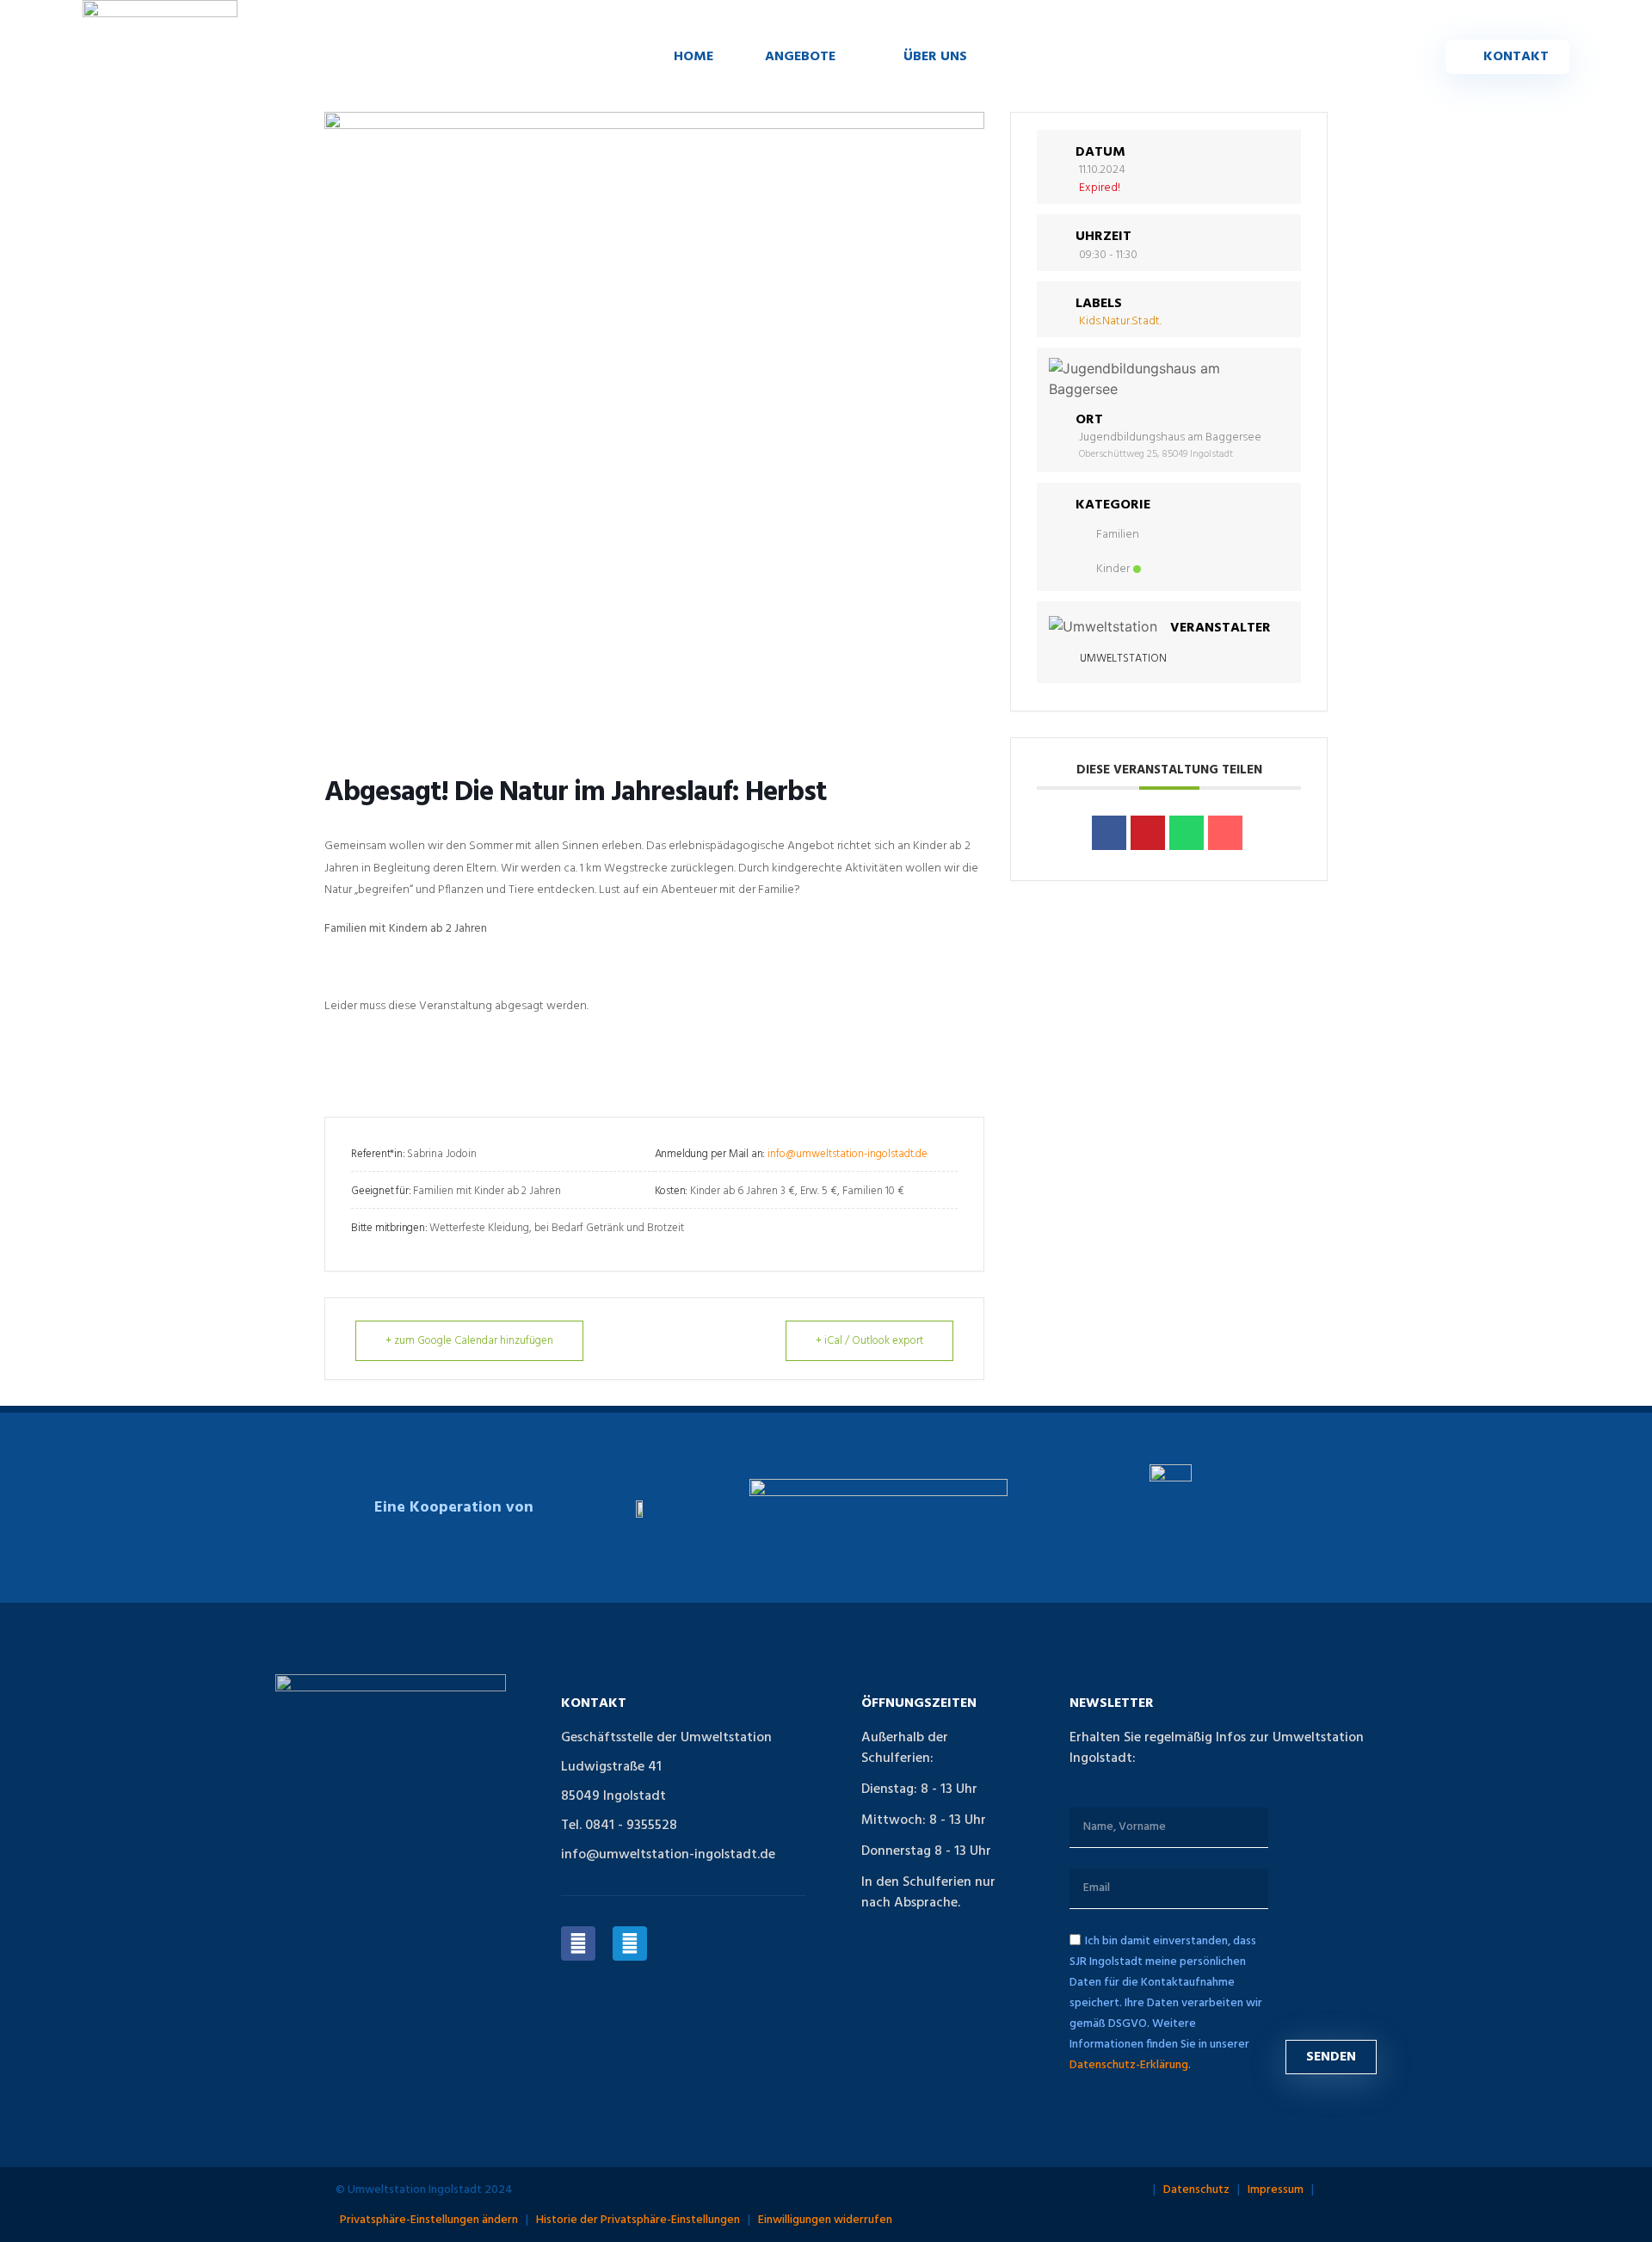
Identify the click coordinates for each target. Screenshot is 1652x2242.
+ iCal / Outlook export (869, 1341)
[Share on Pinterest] (1148, 833)
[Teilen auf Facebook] (1109, 833)
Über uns (935, 57)
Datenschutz (1196, 2190)
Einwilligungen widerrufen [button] (825, 2220)
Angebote (800, 57)
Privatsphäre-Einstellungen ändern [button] (429, 2220)
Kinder (1113, 569)
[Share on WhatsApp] (1187, 833)
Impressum (1276, 2190)
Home (693, 57)
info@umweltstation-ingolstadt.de (848, 1154)
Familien (1118, 535)
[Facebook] (578, 1943)
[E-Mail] (1225, 833)
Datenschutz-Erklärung (1129, 2064)
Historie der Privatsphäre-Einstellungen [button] (638, 2220)
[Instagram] (630, 1943)
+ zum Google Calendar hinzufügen (469, 1341)
